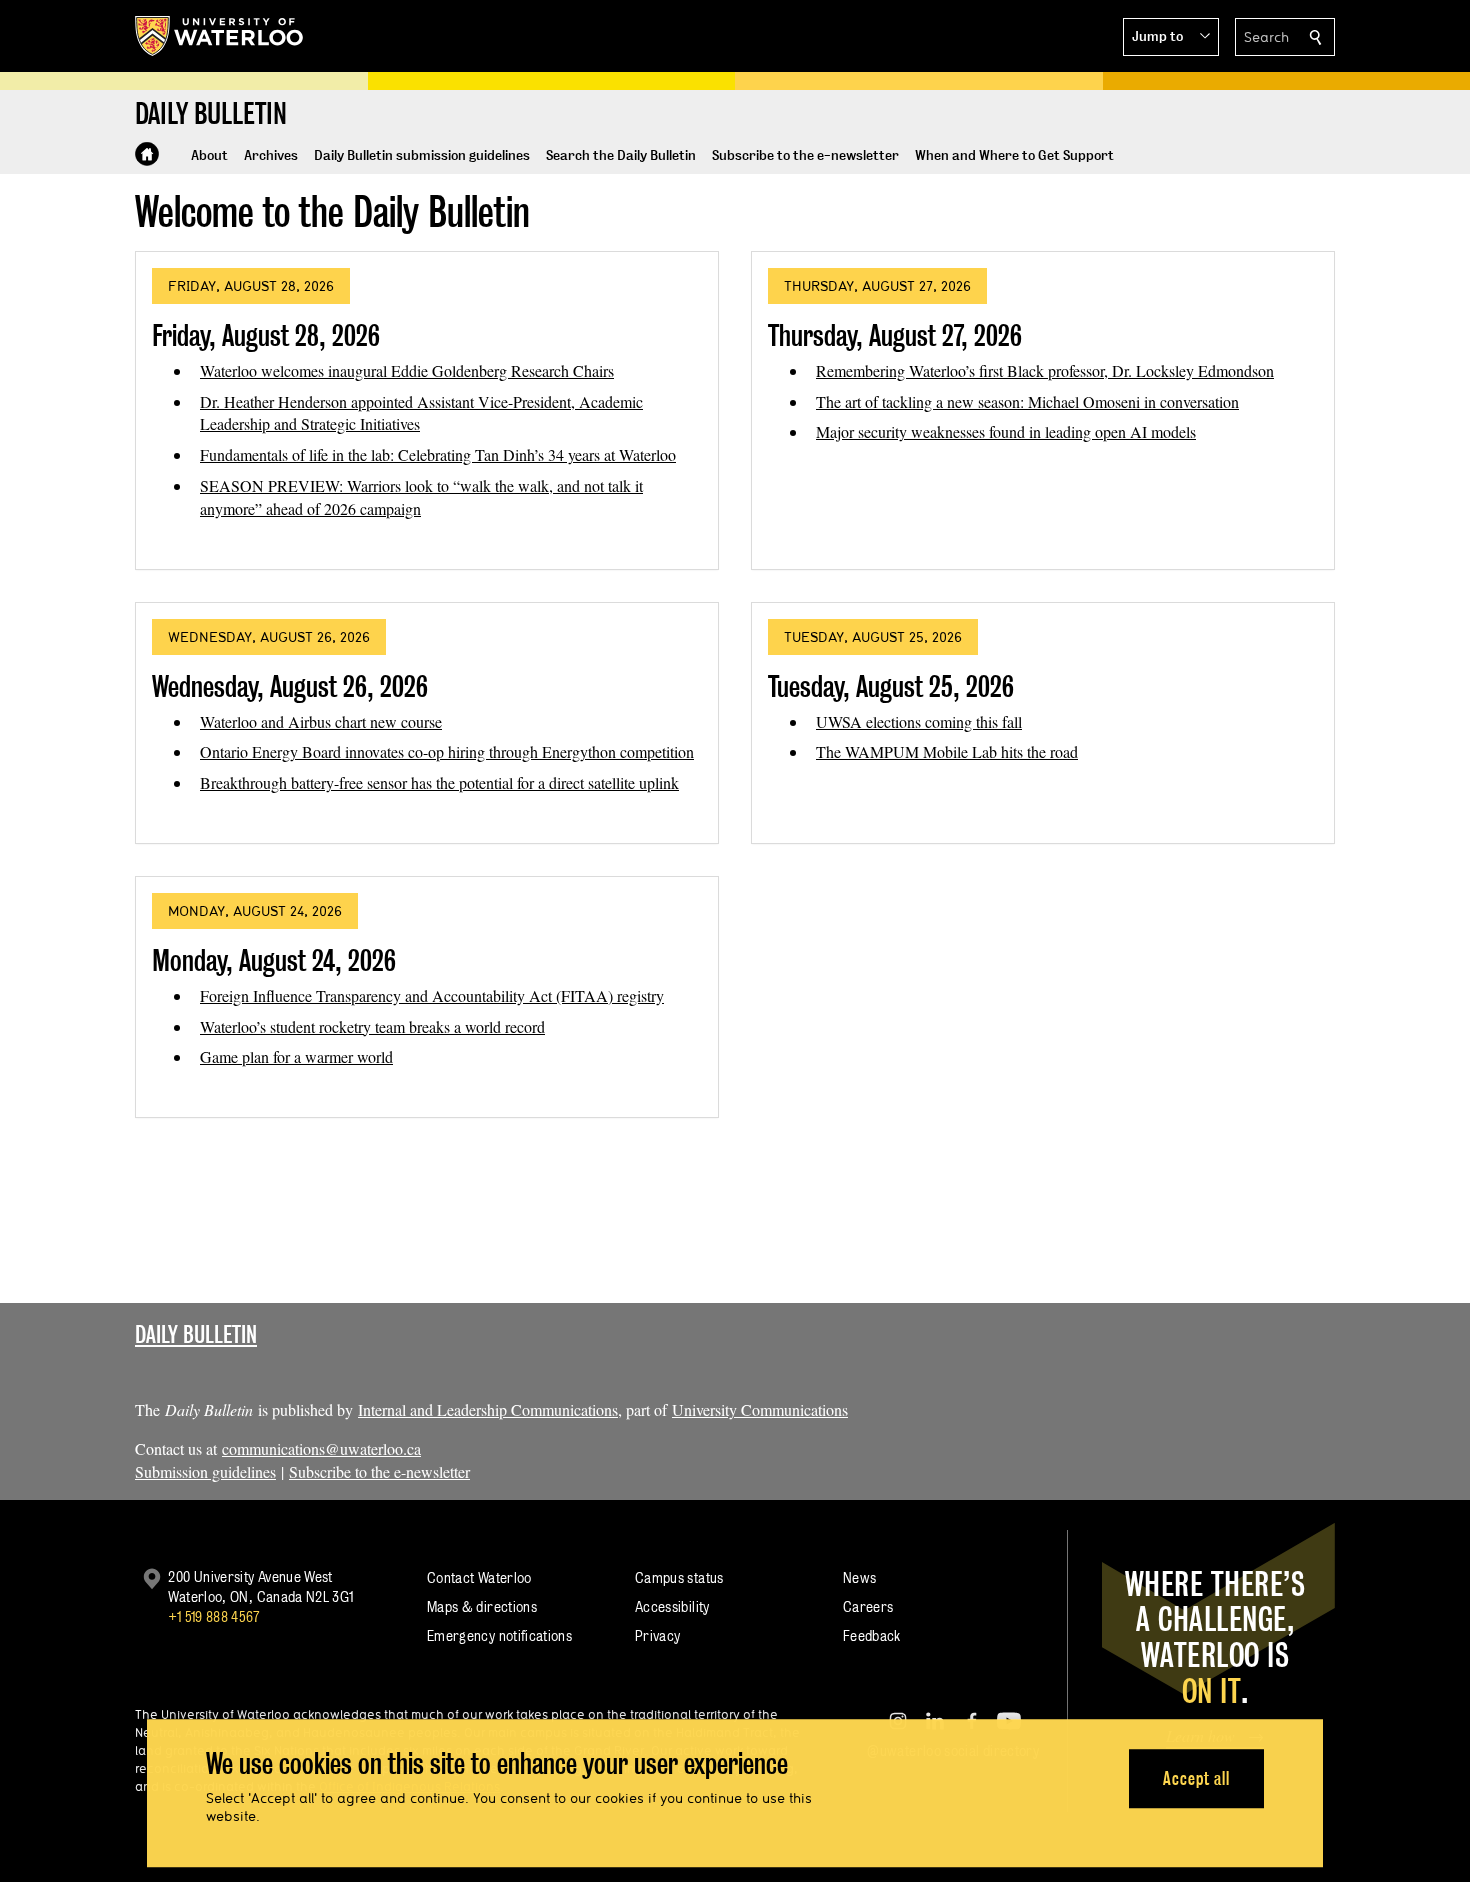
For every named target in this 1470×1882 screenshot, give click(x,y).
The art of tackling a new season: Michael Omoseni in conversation (1027, 401)
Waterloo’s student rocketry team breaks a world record (372, 1026)
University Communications (760, 1409)
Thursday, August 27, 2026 (895, 335)
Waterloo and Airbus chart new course (321, 721)
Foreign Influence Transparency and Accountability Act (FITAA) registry (432, 995)
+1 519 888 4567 (214, 1616)
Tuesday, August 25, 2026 (891, 686)
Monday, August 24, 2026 (274, 960)
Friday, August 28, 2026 (266, 335)
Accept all (1196, 1778)
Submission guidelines (205, 1471)
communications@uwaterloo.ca (321, 1448)
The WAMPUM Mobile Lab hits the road (947, 751)
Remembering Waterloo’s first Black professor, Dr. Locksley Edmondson (1045, 370)
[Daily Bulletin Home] (147, 154)
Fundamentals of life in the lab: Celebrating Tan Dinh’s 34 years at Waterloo (438, 454)
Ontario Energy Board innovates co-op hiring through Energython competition (447, 751)
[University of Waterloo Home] (220, 36)
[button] (1171, 37)
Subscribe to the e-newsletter (379, 1471)
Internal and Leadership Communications (488, 1409)
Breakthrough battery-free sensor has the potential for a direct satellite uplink (439, 782)
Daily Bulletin (196, 1334)
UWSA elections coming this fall (919, 721)
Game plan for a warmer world (296, 1056)
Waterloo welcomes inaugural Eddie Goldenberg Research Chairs (407, 370)
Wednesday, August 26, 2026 (290, 686)
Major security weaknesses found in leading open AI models (1006, 431)
